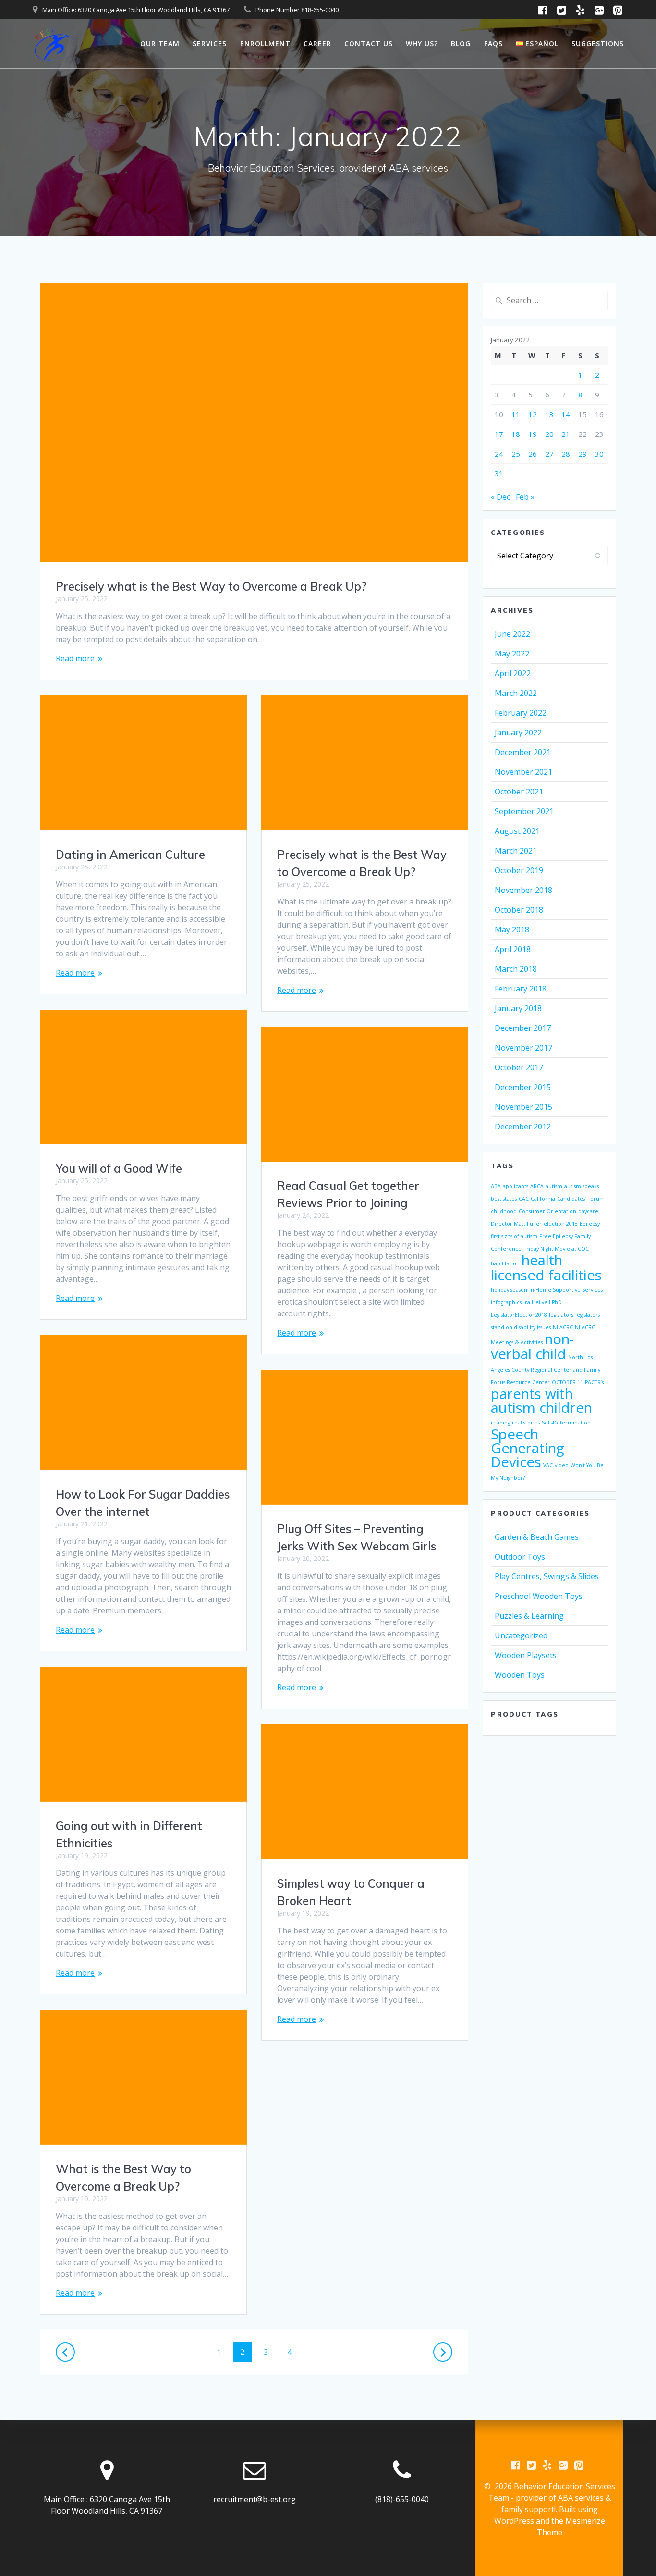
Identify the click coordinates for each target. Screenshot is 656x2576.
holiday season (509, 1290)
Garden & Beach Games (537, 1537)
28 (566, 454)
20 (549, 434)
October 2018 (519, 910)
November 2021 (523, 772)
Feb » (525, 497)
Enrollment (265, 43)
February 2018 (521, 989)
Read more (75, 658)
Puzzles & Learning (529, 1616)
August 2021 (517, 831)
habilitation (505, 1263)
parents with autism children (541, 1401)
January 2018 (518, 1008)
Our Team (160, 43)
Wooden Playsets (526, 1655)
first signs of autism (514, 1236)
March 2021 (516, 851)
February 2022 (521, 713)
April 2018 (513, 949)
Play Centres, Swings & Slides (547, 1576)
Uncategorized (521, 1635)
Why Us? (422, 43)
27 (549, 454)
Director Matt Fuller (516, 1224)
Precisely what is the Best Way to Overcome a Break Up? (211, 586)
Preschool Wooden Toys (539, 1596)
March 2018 (516, 969)
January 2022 (518, 732)
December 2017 (523, 1028)
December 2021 (523, 752)
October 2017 (519, 1067)
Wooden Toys (520, 1675)
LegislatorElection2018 (519, 1315)
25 (516, 454)
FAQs (493, 43)
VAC (548, 1465)
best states (504, 1199)
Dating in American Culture (130, 855)
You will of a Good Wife (119, 1168)
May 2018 (512, 929)
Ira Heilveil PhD (543, 1302)
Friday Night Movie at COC (556, 1249)
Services (210, 43)
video (562, 1465)
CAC (524, 1199)
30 (599, 454)
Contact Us (369, 43)
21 (566, 434)
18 (516, 434)
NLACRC (563, 1327)
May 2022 (512, 654)
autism (554, 1186)
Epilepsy (590, 1224)
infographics (506, 1302)
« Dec (500, 497)
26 (533, 454)
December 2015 (523, 1087)
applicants (516, 1186)
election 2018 (561, 1224)
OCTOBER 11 (567, 1382)
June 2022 (512, 634)
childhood (504, 1211)
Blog (461, 43)
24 (499, 454)
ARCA (537, 1186)
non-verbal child (532, 1346)
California (543, 1199)
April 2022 (513, 673)
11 (516, 414)
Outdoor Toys (520, 1557)
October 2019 (519, 870)
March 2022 (516, 693)
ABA (496, 1186)
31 (499, 473)
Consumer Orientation (547, 1211)
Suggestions (598, 43)
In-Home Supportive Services (566, 1290)
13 (549, 414)
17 (499, 434)
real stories (526, 1423)
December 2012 (523, 1127)
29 (583, 454)
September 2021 (524, 811)
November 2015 (523, 1107)
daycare (588, 1211)
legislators (561, 1315)
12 (533, 414)
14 (566, 414)
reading (500, 1423)
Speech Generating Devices (528, 1448)
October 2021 (519, 792)
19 (533, 434)
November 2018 (523, 890)
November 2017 (523, 1048)
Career (317, 43)
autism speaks (582, 1186)
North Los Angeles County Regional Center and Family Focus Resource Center (546, 1370)
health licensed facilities (546, 1268)
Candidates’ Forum (581, 1199)
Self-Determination (566, 1423)
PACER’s (594, 1382)
